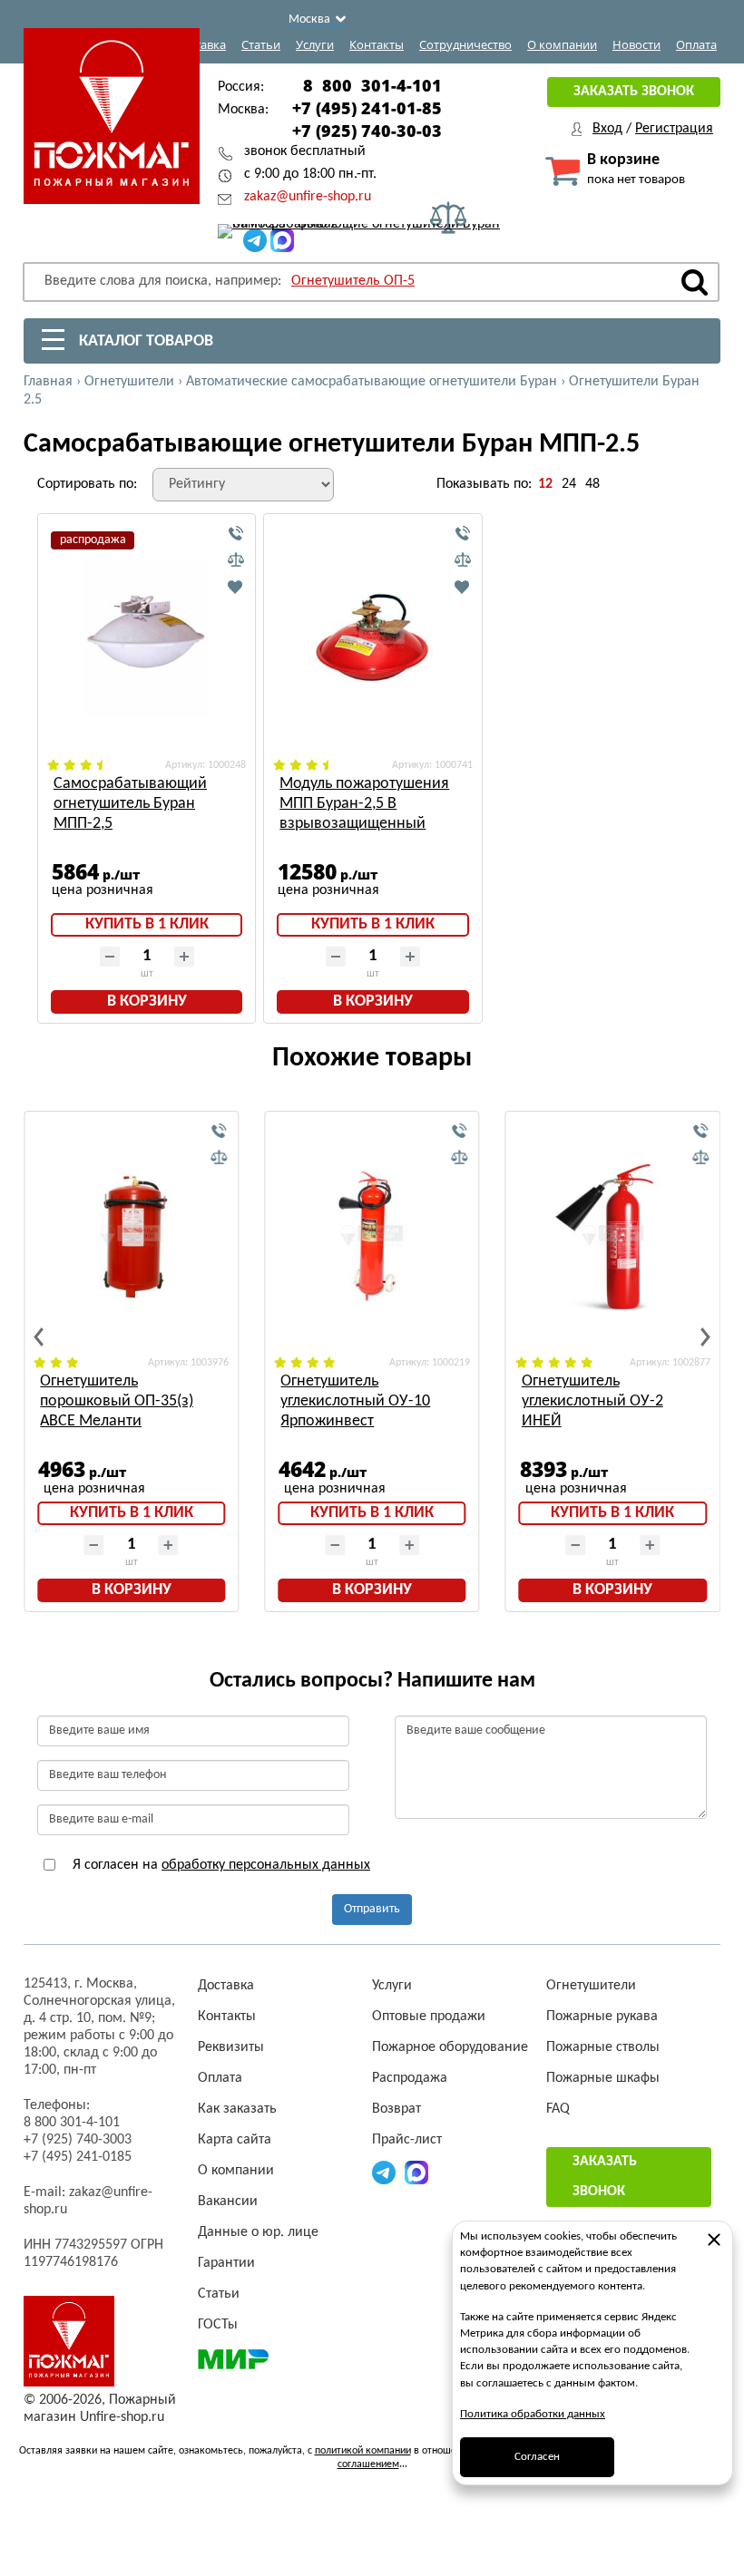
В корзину (147, 1001)
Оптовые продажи (429, 2017)
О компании (562, 44)
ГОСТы (218, 2325)
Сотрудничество (465, 44)
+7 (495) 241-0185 (78, 2157)
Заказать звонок (634, 92)
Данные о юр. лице (258, 2232)
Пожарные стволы (603, 2047)
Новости (636, 44)
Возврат (396, 2109)
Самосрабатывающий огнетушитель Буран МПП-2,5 (130, 804)
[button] (39, 1337)
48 (592, 484)
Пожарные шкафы (603, 2078)
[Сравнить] (236, 560)
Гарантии (226, 2263)
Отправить (372, 1909)
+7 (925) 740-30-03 (367, 131)
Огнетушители (591, 1986)
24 (569, 484)
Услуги (315, 44)
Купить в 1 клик (147, 924)
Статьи (261, 44)
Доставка (200, 44)
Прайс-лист (407, 2140)
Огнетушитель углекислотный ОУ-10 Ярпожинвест (355, 1401)
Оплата (696, 44)
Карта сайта (235, 2140)
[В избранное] (236, 587)
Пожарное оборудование (450, 2047)
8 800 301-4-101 (372, 85)
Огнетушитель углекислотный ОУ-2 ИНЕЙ (592, 1401)
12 (545, 484)
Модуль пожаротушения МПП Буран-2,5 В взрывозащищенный (364, 804)
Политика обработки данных (533, 2414)
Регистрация (674, 129)
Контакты (377, 44)
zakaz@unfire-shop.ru (308, 197)
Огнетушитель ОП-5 (353, 281)
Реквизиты (231, 2047)
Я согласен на (220, 1865)
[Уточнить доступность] (236, 534)
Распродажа (410, 2078)
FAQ (558, 2109)
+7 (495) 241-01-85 (367, 108)
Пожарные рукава (602, 2017)
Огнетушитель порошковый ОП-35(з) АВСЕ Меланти (117, 1401)
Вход (607, 129)
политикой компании (363, 2451)
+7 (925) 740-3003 (78, 2140)
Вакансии (228, 2202)
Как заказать (237, 2109)
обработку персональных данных (266, 1865)
